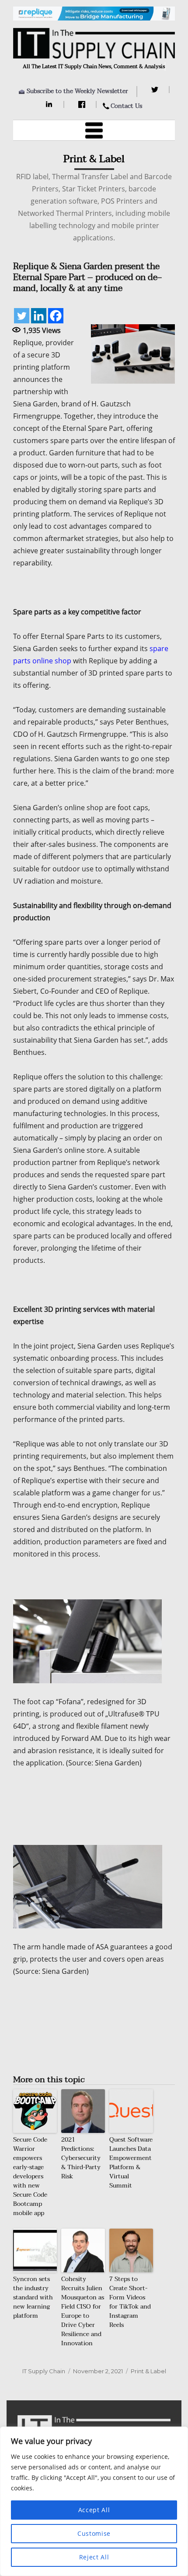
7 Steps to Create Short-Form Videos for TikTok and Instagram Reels (130, 2302)
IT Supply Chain (44, 2371)
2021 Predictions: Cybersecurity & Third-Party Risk (81, 2158)
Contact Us (126, 106)
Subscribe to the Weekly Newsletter (77, 91)
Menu (94, 130)
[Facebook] (83, 104)
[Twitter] (156, 90)
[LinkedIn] (50, 104)
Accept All (94, 2510)
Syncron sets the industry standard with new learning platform (33, 2297)
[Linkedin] (39, 316)
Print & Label (148, 2371)
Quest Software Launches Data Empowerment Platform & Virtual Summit (131, 2163)
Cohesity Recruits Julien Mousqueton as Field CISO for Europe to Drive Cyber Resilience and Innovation (83, 2311)
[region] (94, 2501)
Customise (94, 2533)
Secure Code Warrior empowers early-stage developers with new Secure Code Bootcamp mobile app (30, 2176)
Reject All (94, 2557)
